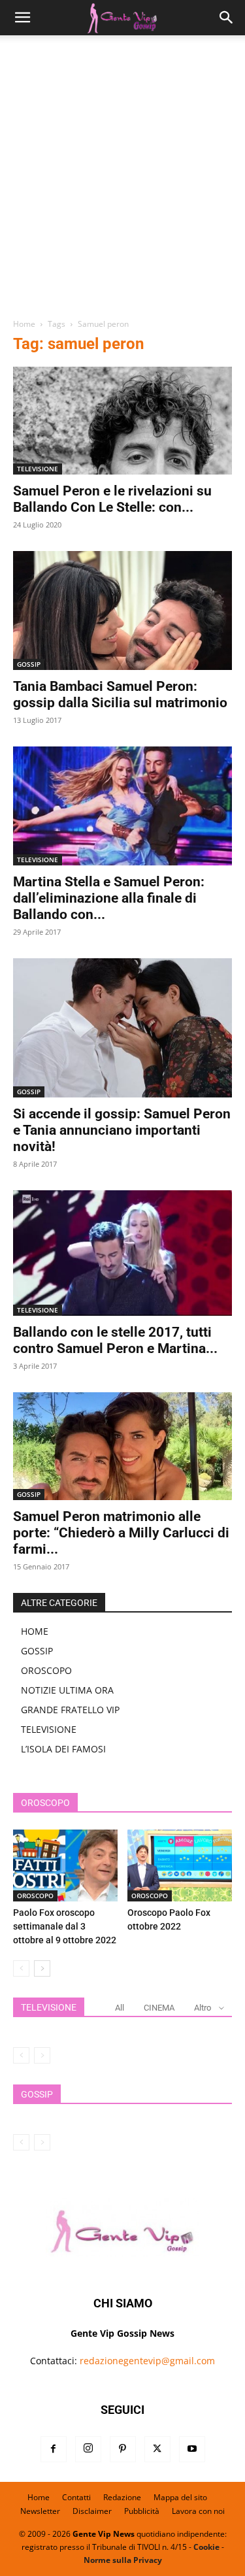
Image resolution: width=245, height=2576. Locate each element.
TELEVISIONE (38, 469)
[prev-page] (21, 1968)
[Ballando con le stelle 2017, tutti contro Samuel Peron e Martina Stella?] (122, 1253)
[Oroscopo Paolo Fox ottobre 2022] (180, 1865)
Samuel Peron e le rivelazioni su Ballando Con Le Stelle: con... (112, 499)
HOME (35, 1631)
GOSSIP (29, 664)
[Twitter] (157, 2449)
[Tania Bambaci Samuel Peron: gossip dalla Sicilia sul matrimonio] (122, 611)
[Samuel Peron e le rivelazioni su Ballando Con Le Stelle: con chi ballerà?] (122, 421)
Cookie (206, 2547)
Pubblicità (142, 2511)
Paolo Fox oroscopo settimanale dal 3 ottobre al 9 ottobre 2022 (65, 1926)
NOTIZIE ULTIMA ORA (67, 1690)
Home (24, 324)
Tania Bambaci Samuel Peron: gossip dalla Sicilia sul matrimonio (120, 694)
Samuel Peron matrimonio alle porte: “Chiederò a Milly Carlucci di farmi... (121, 1533)
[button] (22, 18)
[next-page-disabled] (42, 2055)
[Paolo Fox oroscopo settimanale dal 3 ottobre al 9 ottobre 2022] (65, 1865)
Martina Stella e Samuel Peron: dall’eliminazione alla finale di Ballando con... (109, 898)
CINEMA (159, 2008)
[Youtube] (192, 2449)
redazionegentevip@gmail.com (147, 2361)
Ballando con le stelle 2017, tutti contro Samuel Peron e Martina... (115, 1340)
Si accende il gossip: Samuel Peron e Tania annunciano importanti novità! (122, 1130)
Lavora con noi (198, 2511)
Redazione (122, 2497)
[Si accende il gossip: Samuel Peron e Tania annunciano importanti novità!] (122, 1028)
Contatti (76, 2497)
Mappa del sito (180, 2497)
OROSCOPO (46, 1670)
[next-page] (42, 1968)
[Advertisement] (122, 181)
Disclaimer (92, 2511)
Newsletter (40, 2511)
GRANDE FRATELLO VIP (70, 1710)
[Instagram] (88, 2449)
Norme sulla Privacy (123, 2560)
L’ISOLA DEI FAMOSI (63, 1749)
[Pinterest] (123, 2449)
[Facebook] (54, 2449)
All (120, 2008)
